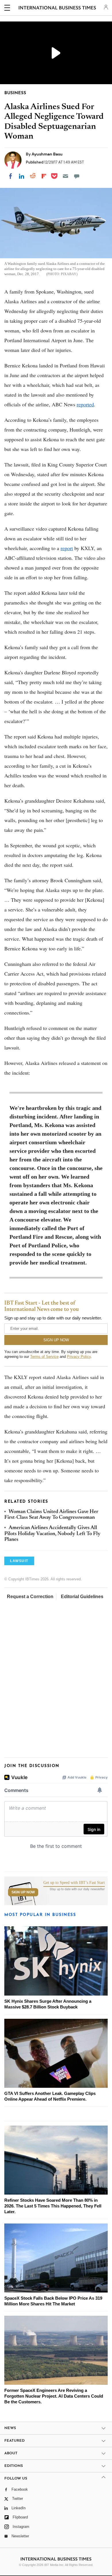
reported (85, 404)
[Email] (65, 176)
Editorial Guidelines (82, 1597)
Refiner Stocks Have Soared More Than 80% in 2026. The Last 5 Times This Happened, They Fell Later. (53, 2206)
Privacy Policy (79, 1357)
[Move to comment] (77, 176)
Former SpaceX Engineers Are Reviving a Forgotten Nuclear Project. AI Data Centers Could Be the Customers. (54, 2396)
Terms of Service (44, 1357)
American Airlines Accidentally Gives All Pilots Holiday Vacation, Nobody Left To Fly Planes (52, 1534)
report (67, 548)
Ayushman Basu (47, 154)
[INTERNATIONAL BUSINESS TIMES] (57, 9)
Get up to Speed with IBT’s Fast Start (74, 1883)
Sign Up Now (23, 1892)
